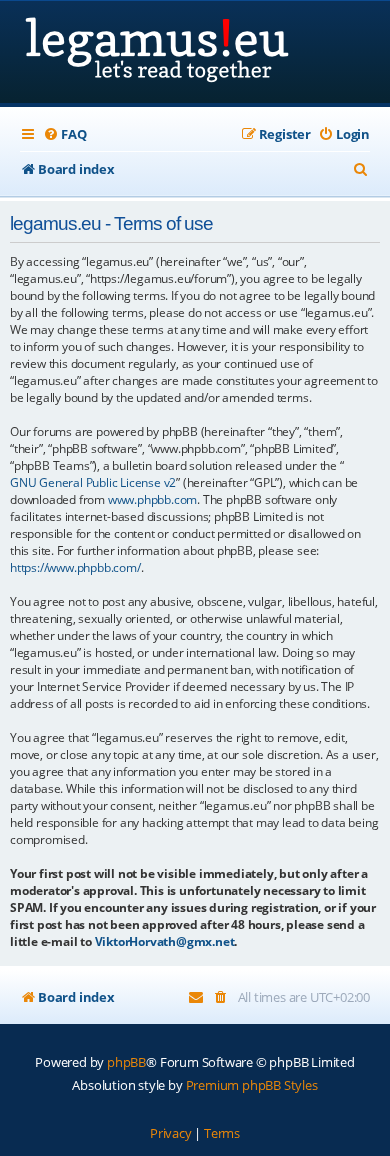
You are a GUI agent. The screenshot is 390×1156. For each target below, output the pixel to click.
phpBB (126, 1062)
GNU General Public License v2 (93, 482)
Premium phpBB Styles (252, 1085)
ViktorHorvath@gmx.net (165, 941)
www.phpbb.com (152, 499)
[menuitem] (64, 134)
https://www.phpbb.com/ (75, 567)
